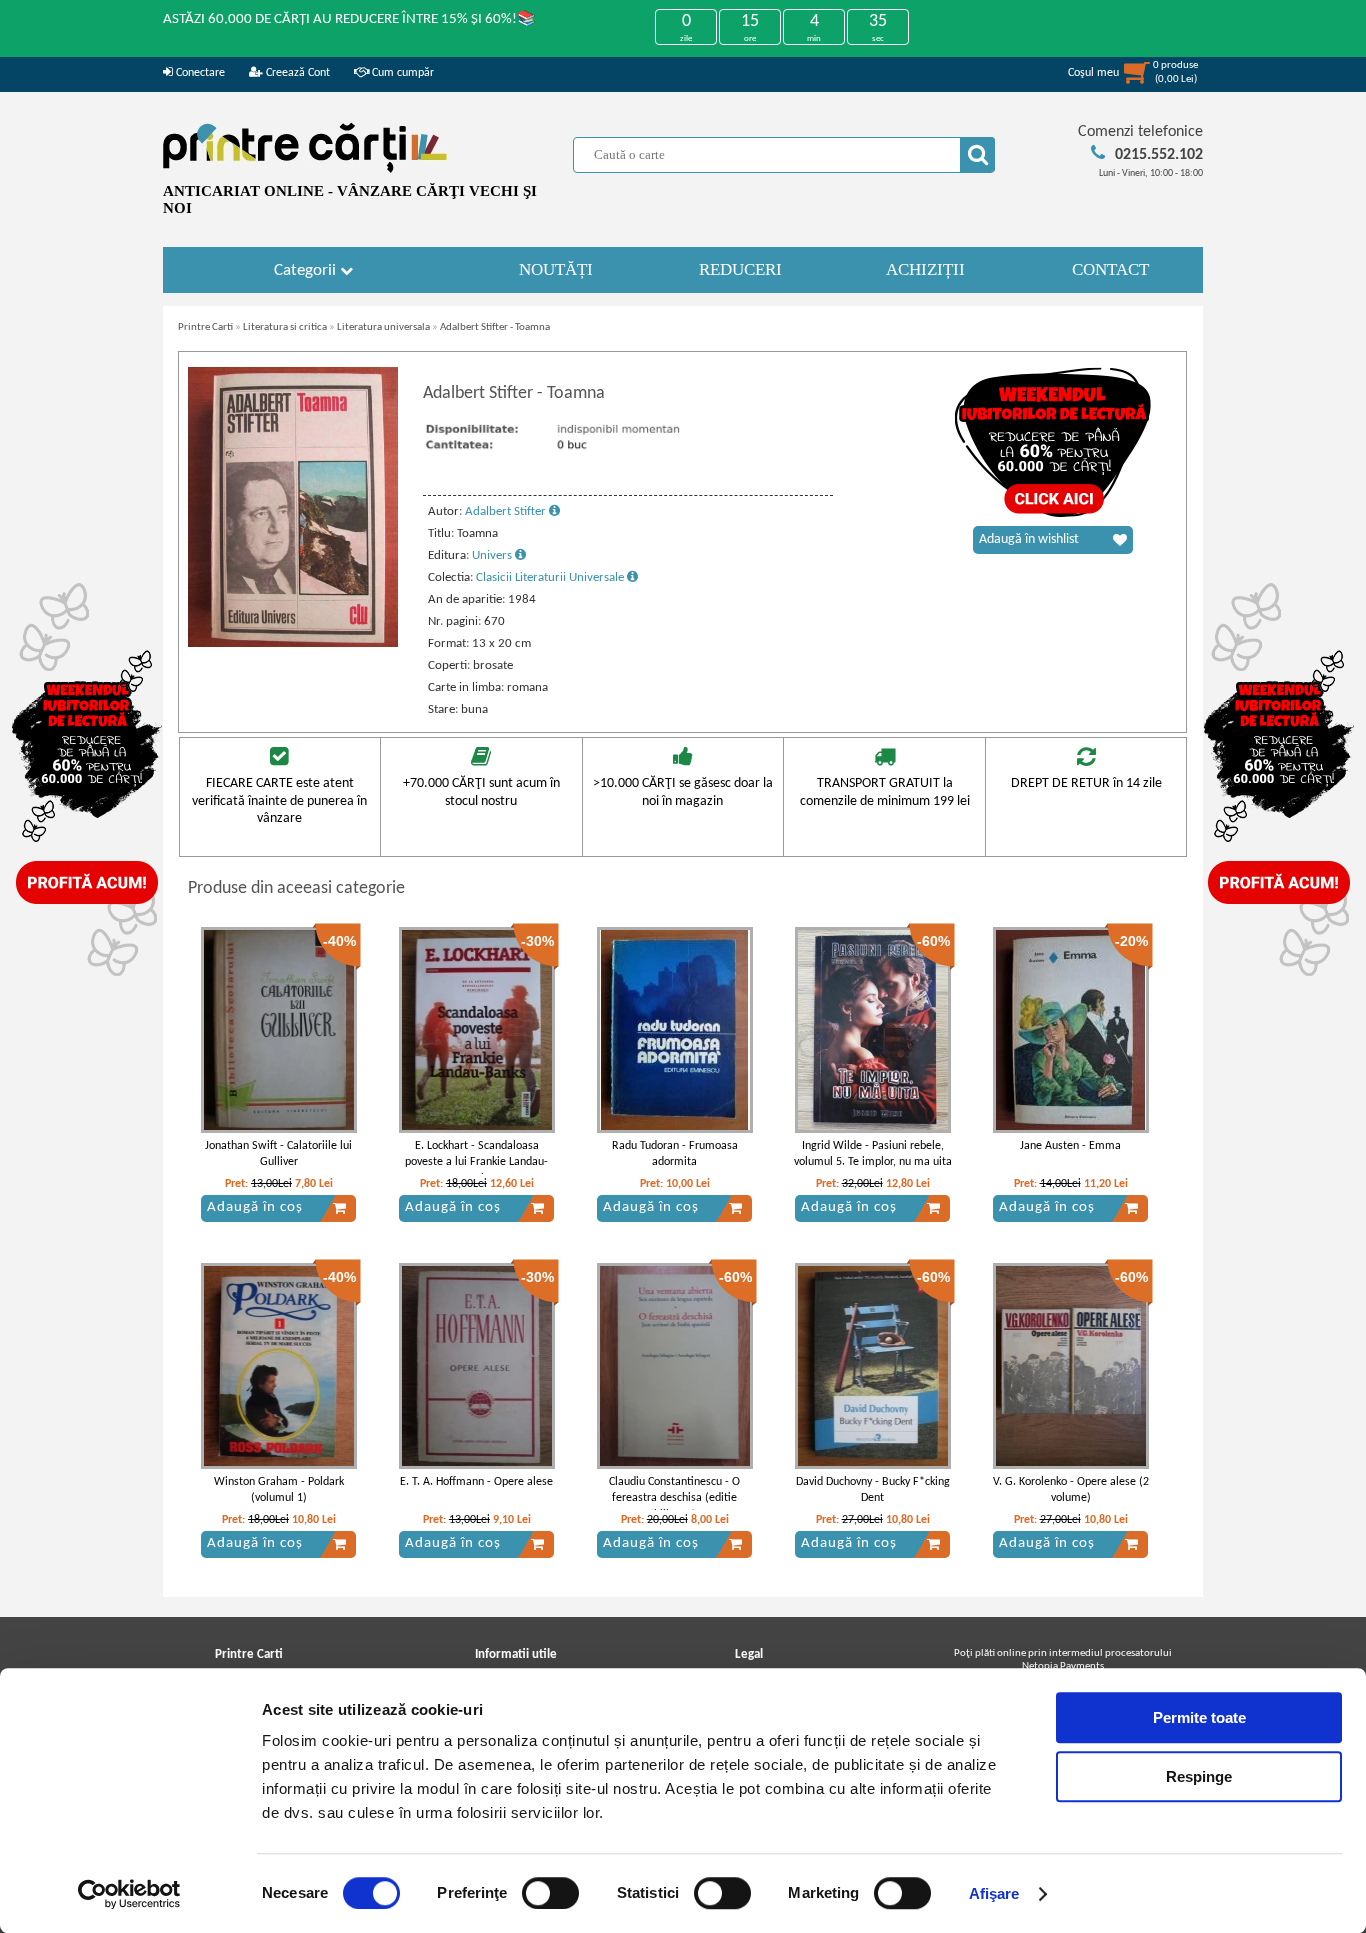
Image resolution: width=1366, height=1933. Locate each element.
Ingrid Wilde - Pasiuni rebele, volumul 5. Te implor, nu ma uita (873, 1154)
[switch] (550, 1893)
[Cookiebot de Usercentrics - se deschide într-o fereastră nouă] (129, 1894)
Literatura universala (383, 327)
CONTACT (1110, 269)
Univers (493, 555)
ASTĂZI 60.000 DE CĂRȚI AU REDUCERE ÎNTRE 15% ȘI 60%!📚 (349, 19)
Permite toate (1199, 1717)
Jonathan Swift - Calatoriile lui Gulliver (278, 1154)
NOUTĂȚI (556, 269)
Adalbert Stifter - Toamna (495, 327)
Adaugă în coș (255, 1207)
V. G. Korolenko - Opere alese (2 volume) (1071, 1490)
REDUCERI (740, 269)
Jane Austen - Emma (1070, 1146)
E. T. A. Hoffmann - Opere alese (476, 1482)
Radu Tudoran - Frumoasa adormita (675, 1154)
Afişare (994, 1893)
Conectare (199, 73)
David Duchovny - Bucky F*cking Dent (873, 1490)
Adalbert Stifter (507, 511)
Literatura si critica (285, 327)
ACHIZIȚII (925, 269)
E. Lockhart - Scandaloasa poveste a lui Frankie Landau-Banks (476, 1163)
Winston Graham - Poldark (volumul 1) (279, 1490)
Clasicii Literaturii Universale (551, 577)
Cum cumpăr (401, 73)
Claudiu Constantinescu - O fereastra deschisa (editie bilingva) (674, 1499)
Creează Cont (296, 73)
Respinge (1199, 1776)
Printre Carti (205, 327)
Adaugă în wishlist (1029, 539)
